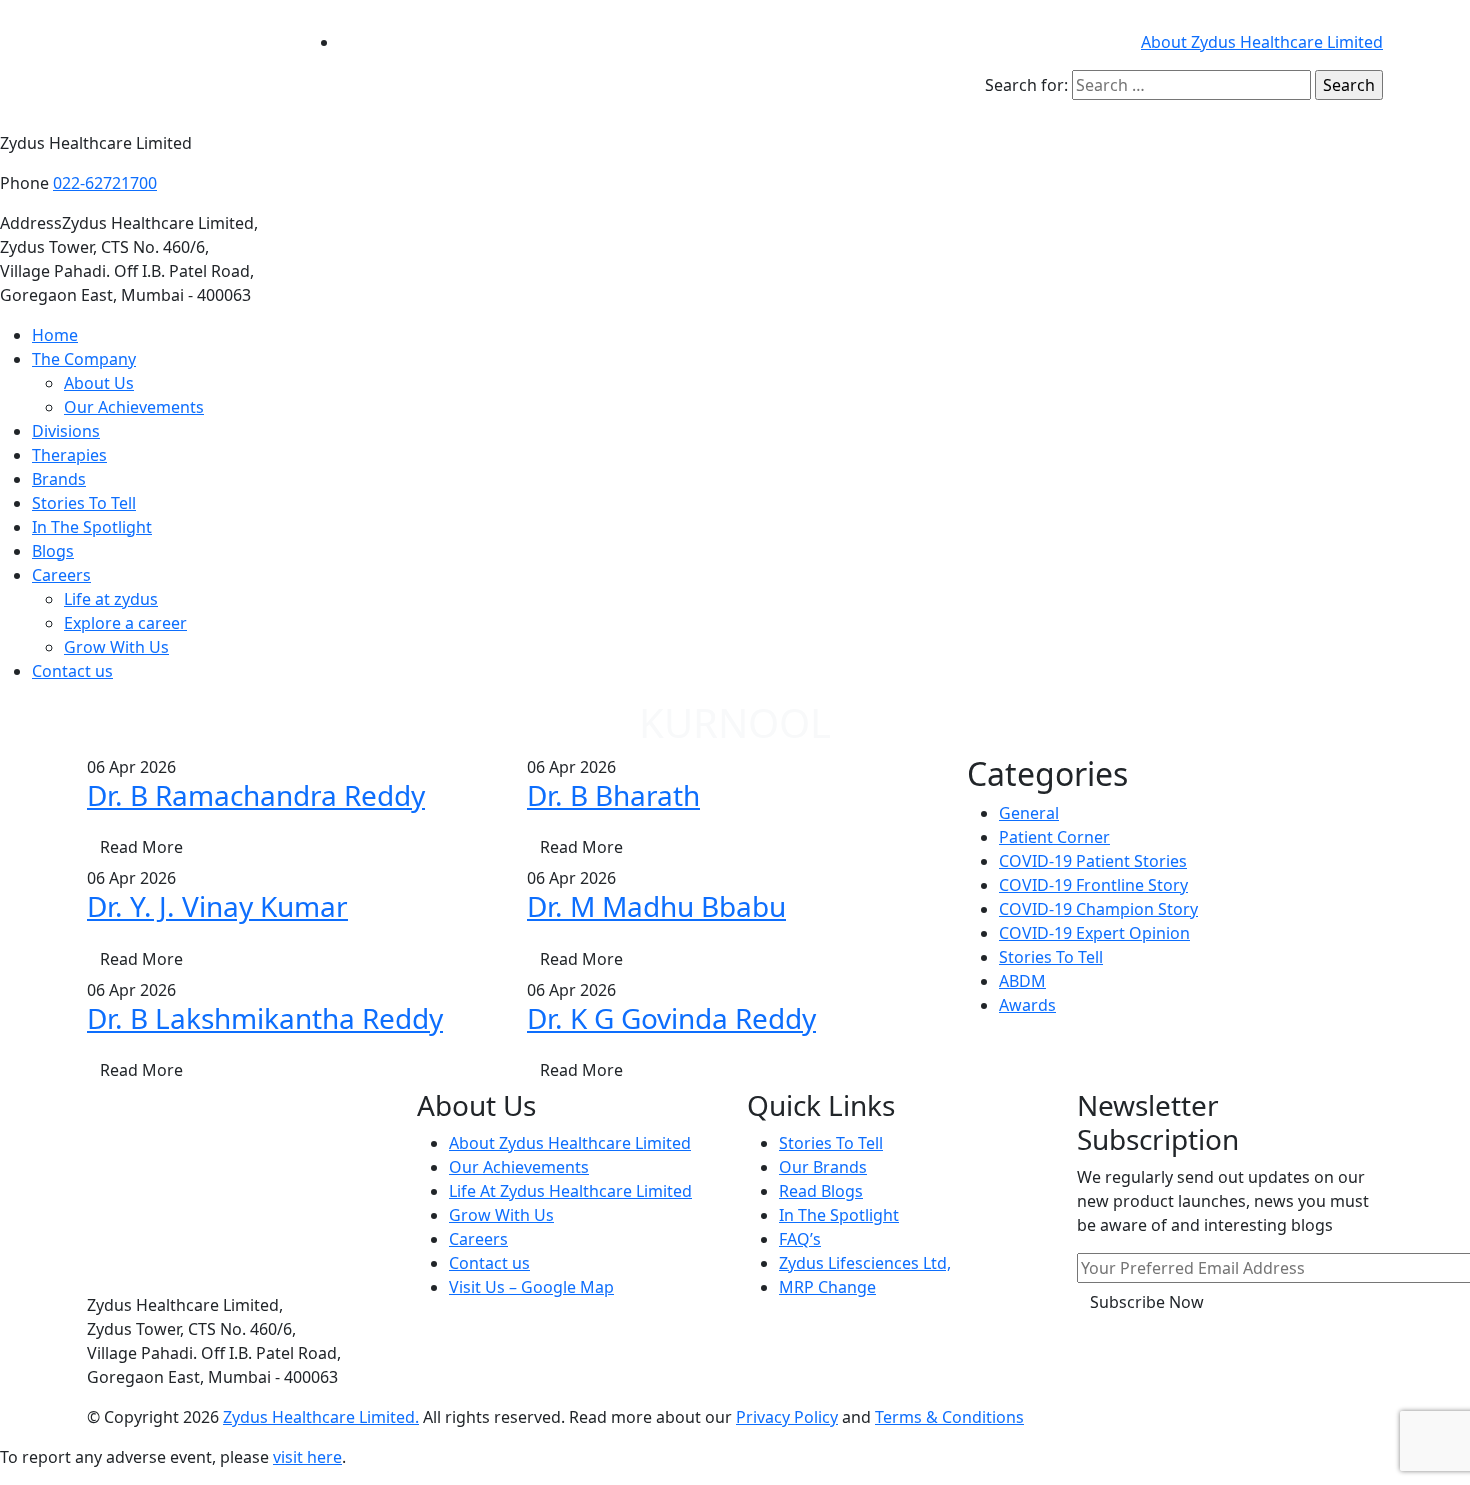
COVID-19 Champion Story (1098, 909)
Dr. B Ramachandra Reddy (256, 795)
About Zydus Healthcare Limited (1262, 42)
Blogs (53, 551)
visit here (307, 1457)
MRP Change (827, 1287)
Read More (141, 847)
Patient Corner (1054, 837)
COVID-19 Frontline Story (1093, 885)
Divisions (66, 431)
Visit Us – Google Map (531, 1287)
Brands (59, 479)
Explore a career (125, 623)
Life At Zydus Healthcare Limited (570, 1191)
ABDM (1022, 981)
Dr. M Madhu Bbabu (656, 906)
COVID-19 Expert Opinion (1094, 933)
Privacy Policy (787, 1417)
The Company (84, 359)
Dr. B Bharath (613, 795)
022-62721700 (105, 183)
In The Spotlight (92, 527)
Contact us (72, 671)
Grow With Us (116, 647)
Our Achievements (134, 407)
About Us (99, 383)
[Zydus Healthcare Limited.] (185, 64)
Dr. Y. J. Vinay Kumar (217, 906)
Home (55, 335)
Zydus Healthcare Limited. (321, 1417)
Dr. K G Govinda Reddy (671, 1018)
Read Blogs (821, 1191)
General (1029, 813)
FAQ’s (800, 1239)
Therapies (69, 455)
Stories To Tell (84, 503)
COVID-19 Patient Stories (1093, 861)
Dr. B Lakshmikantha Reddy (265, 1018)
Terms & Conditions (949, 1417)
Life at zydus (111, 599)
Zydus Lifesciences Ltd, (865, 1263)
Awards (1027, 1005)
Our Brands (823, 1167)
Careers (61, 575)
